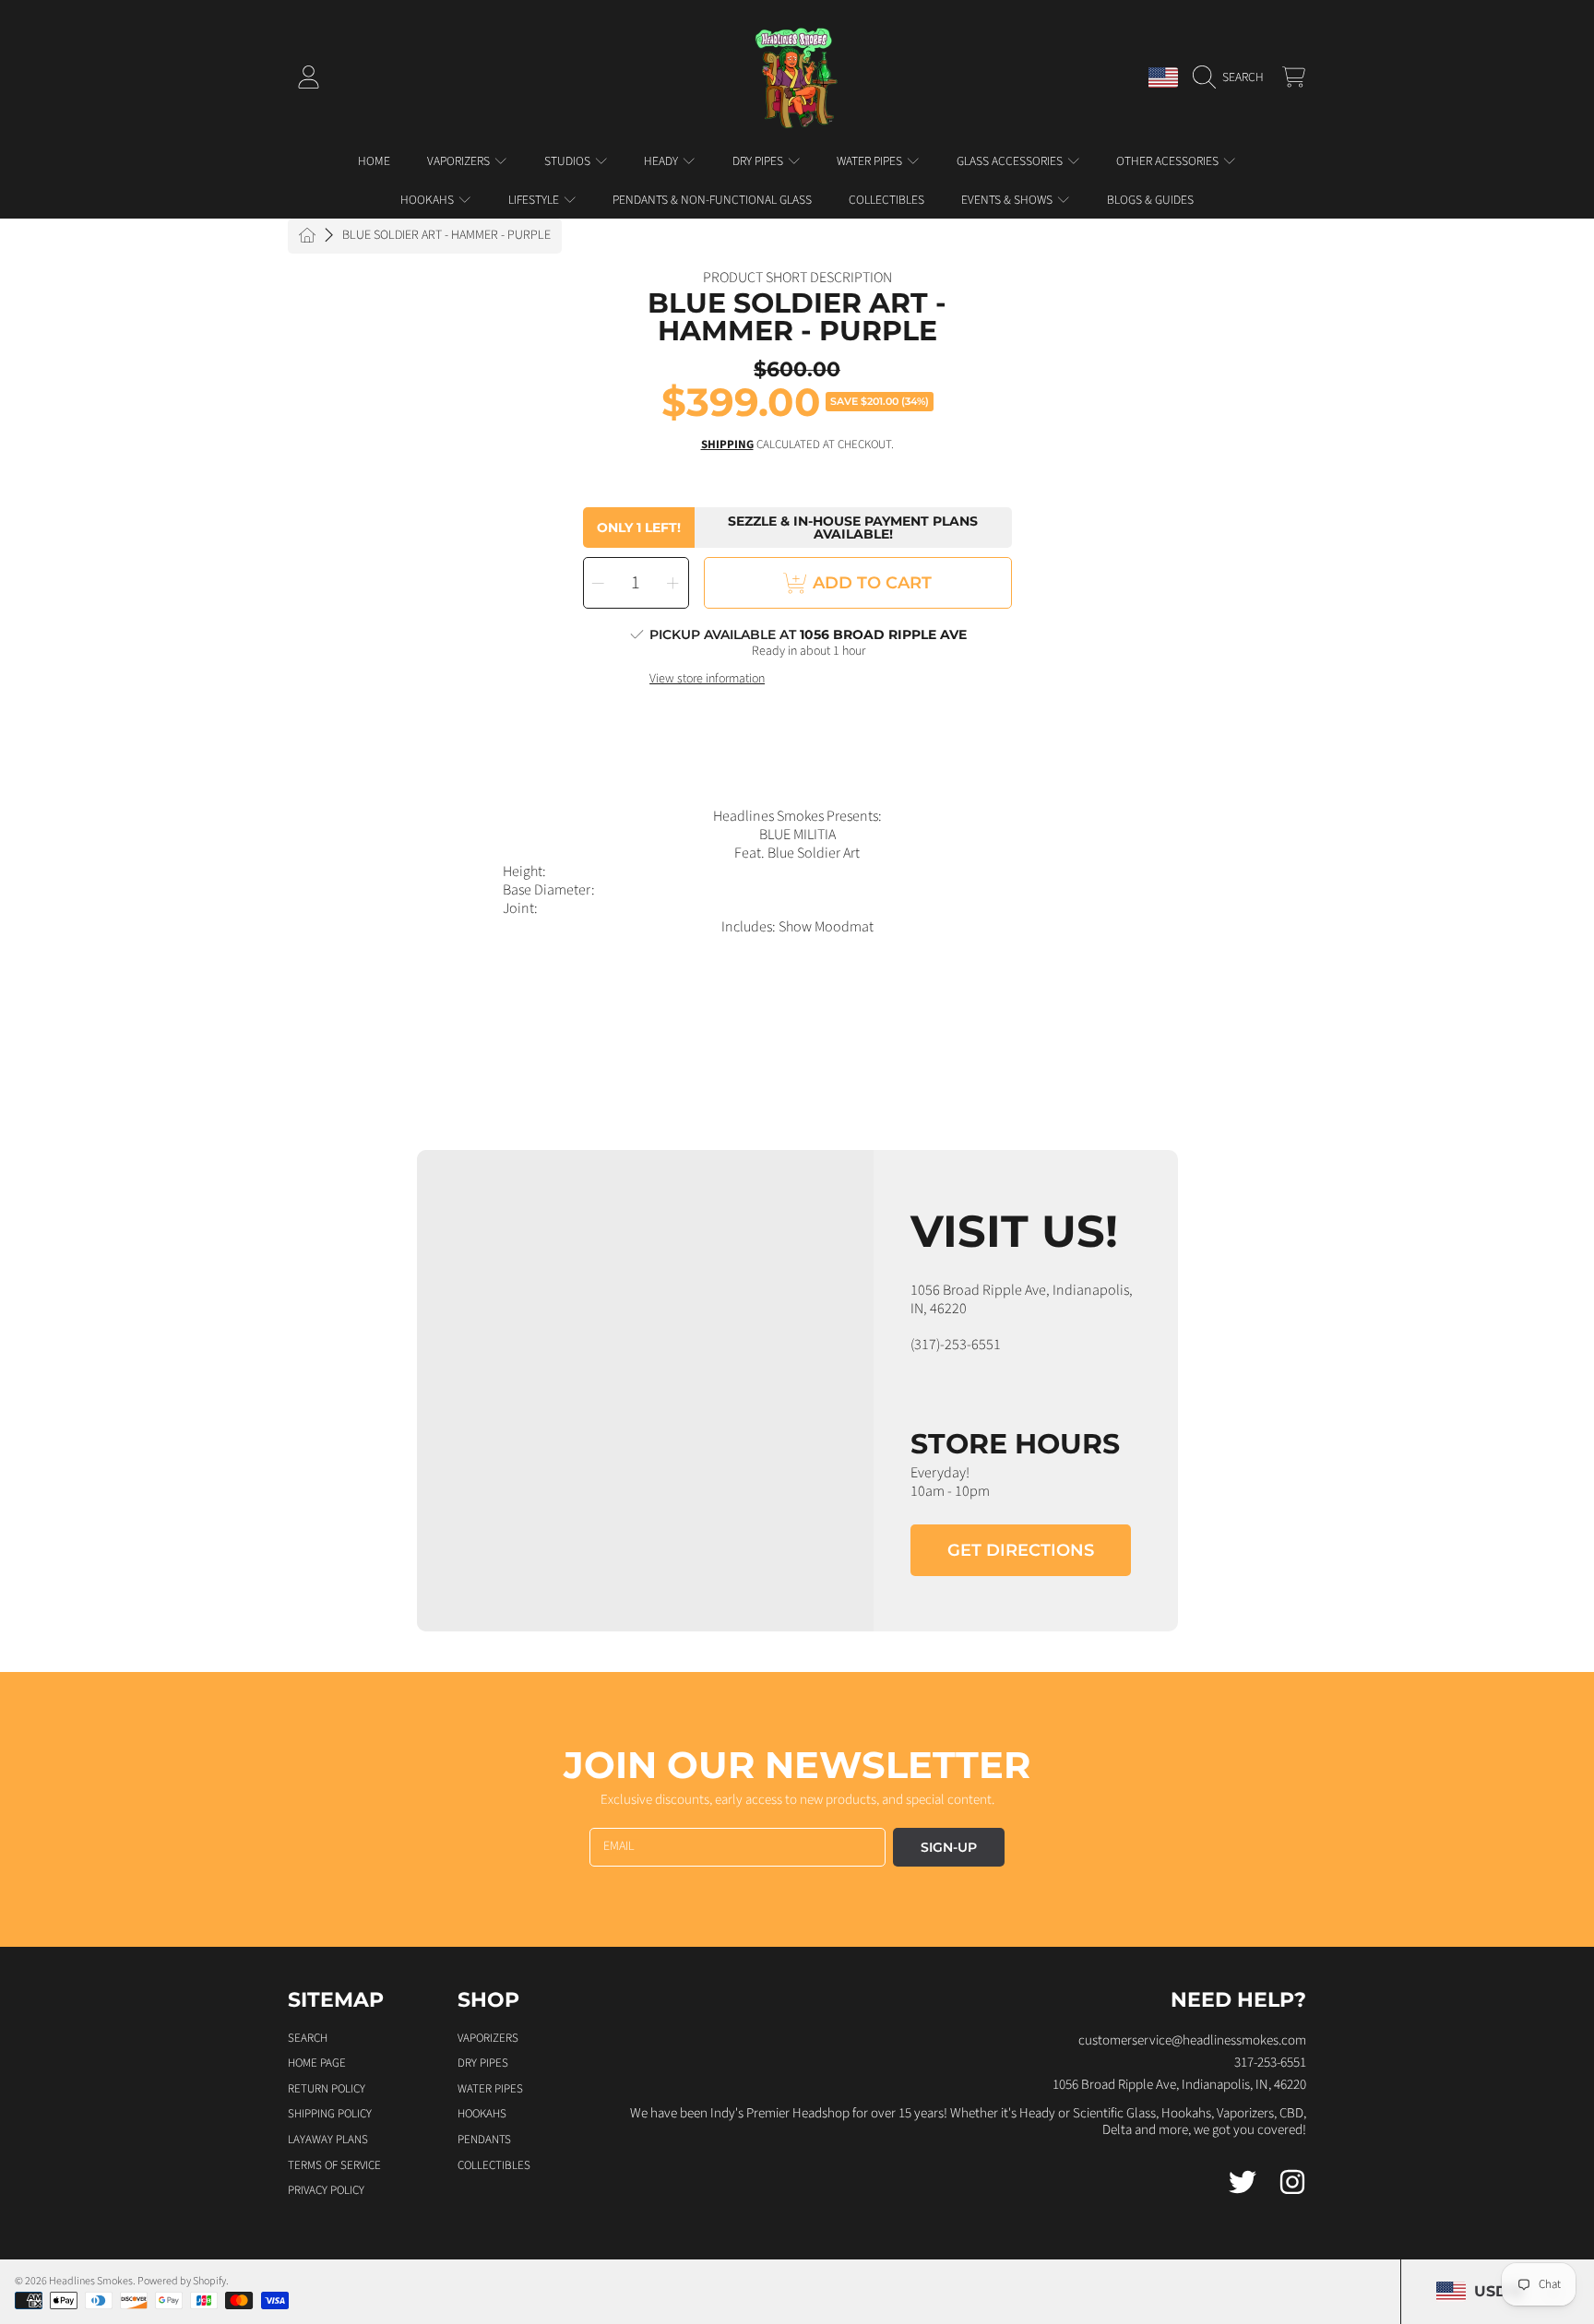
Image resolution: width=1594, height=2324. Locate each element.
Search (308, 2038)
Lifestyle (535, 200)
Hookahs (428, 200)
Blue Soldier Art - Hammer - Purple (446, 236)
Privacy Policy (326, 2190)
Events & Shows (1008, 200)
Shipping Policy (330, 2114)
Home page (317, 2063)
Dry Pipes (759, 161)
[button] (1233, 77)
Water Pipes (871, 161)
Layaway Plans (328, 2140)
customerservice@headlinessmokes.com (1192, 2040)
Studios (569, 161)
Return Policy (327, 2089)
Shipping (727, 445)
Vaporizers (460, 161)
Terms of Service (334, 2165)
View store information (707, 680)
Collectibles (494, 2165)
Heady (662, 161)
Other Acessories (1169, 161)
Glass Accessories (1011, 161)
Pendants (484, 2140)
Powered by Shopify (182, 2281)
